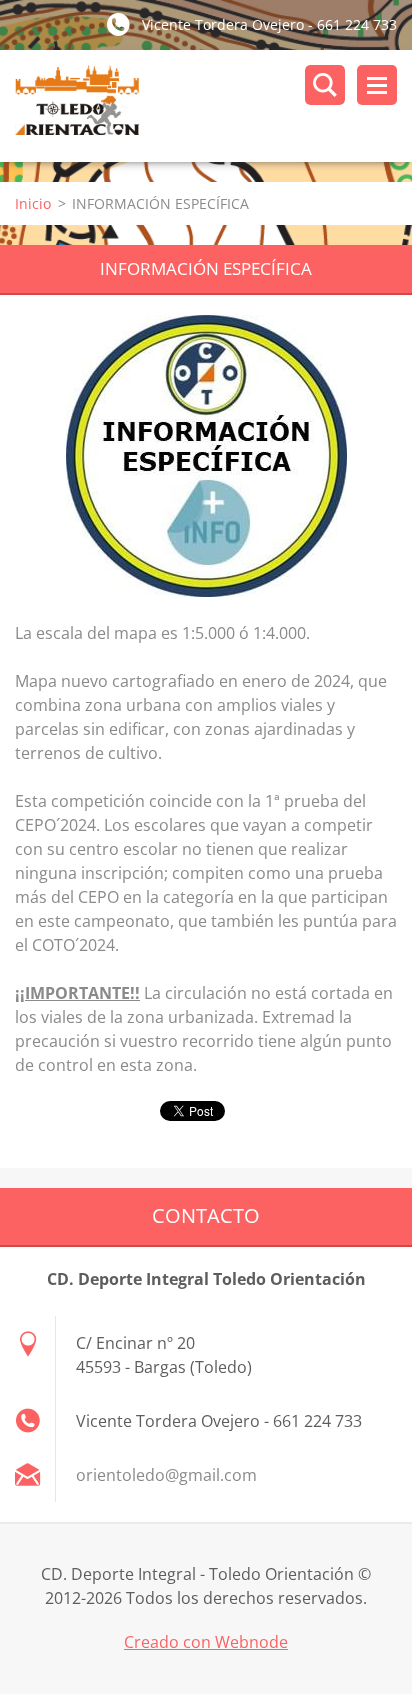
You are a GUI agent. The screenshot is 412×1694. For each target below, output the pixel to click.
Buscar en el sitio (325, 85)
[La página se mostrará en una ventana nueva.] (206, 456)
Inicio (33, 203)
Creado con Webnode (206, 1642)
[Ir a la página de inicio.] (213, 106)
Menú (377, 85)
